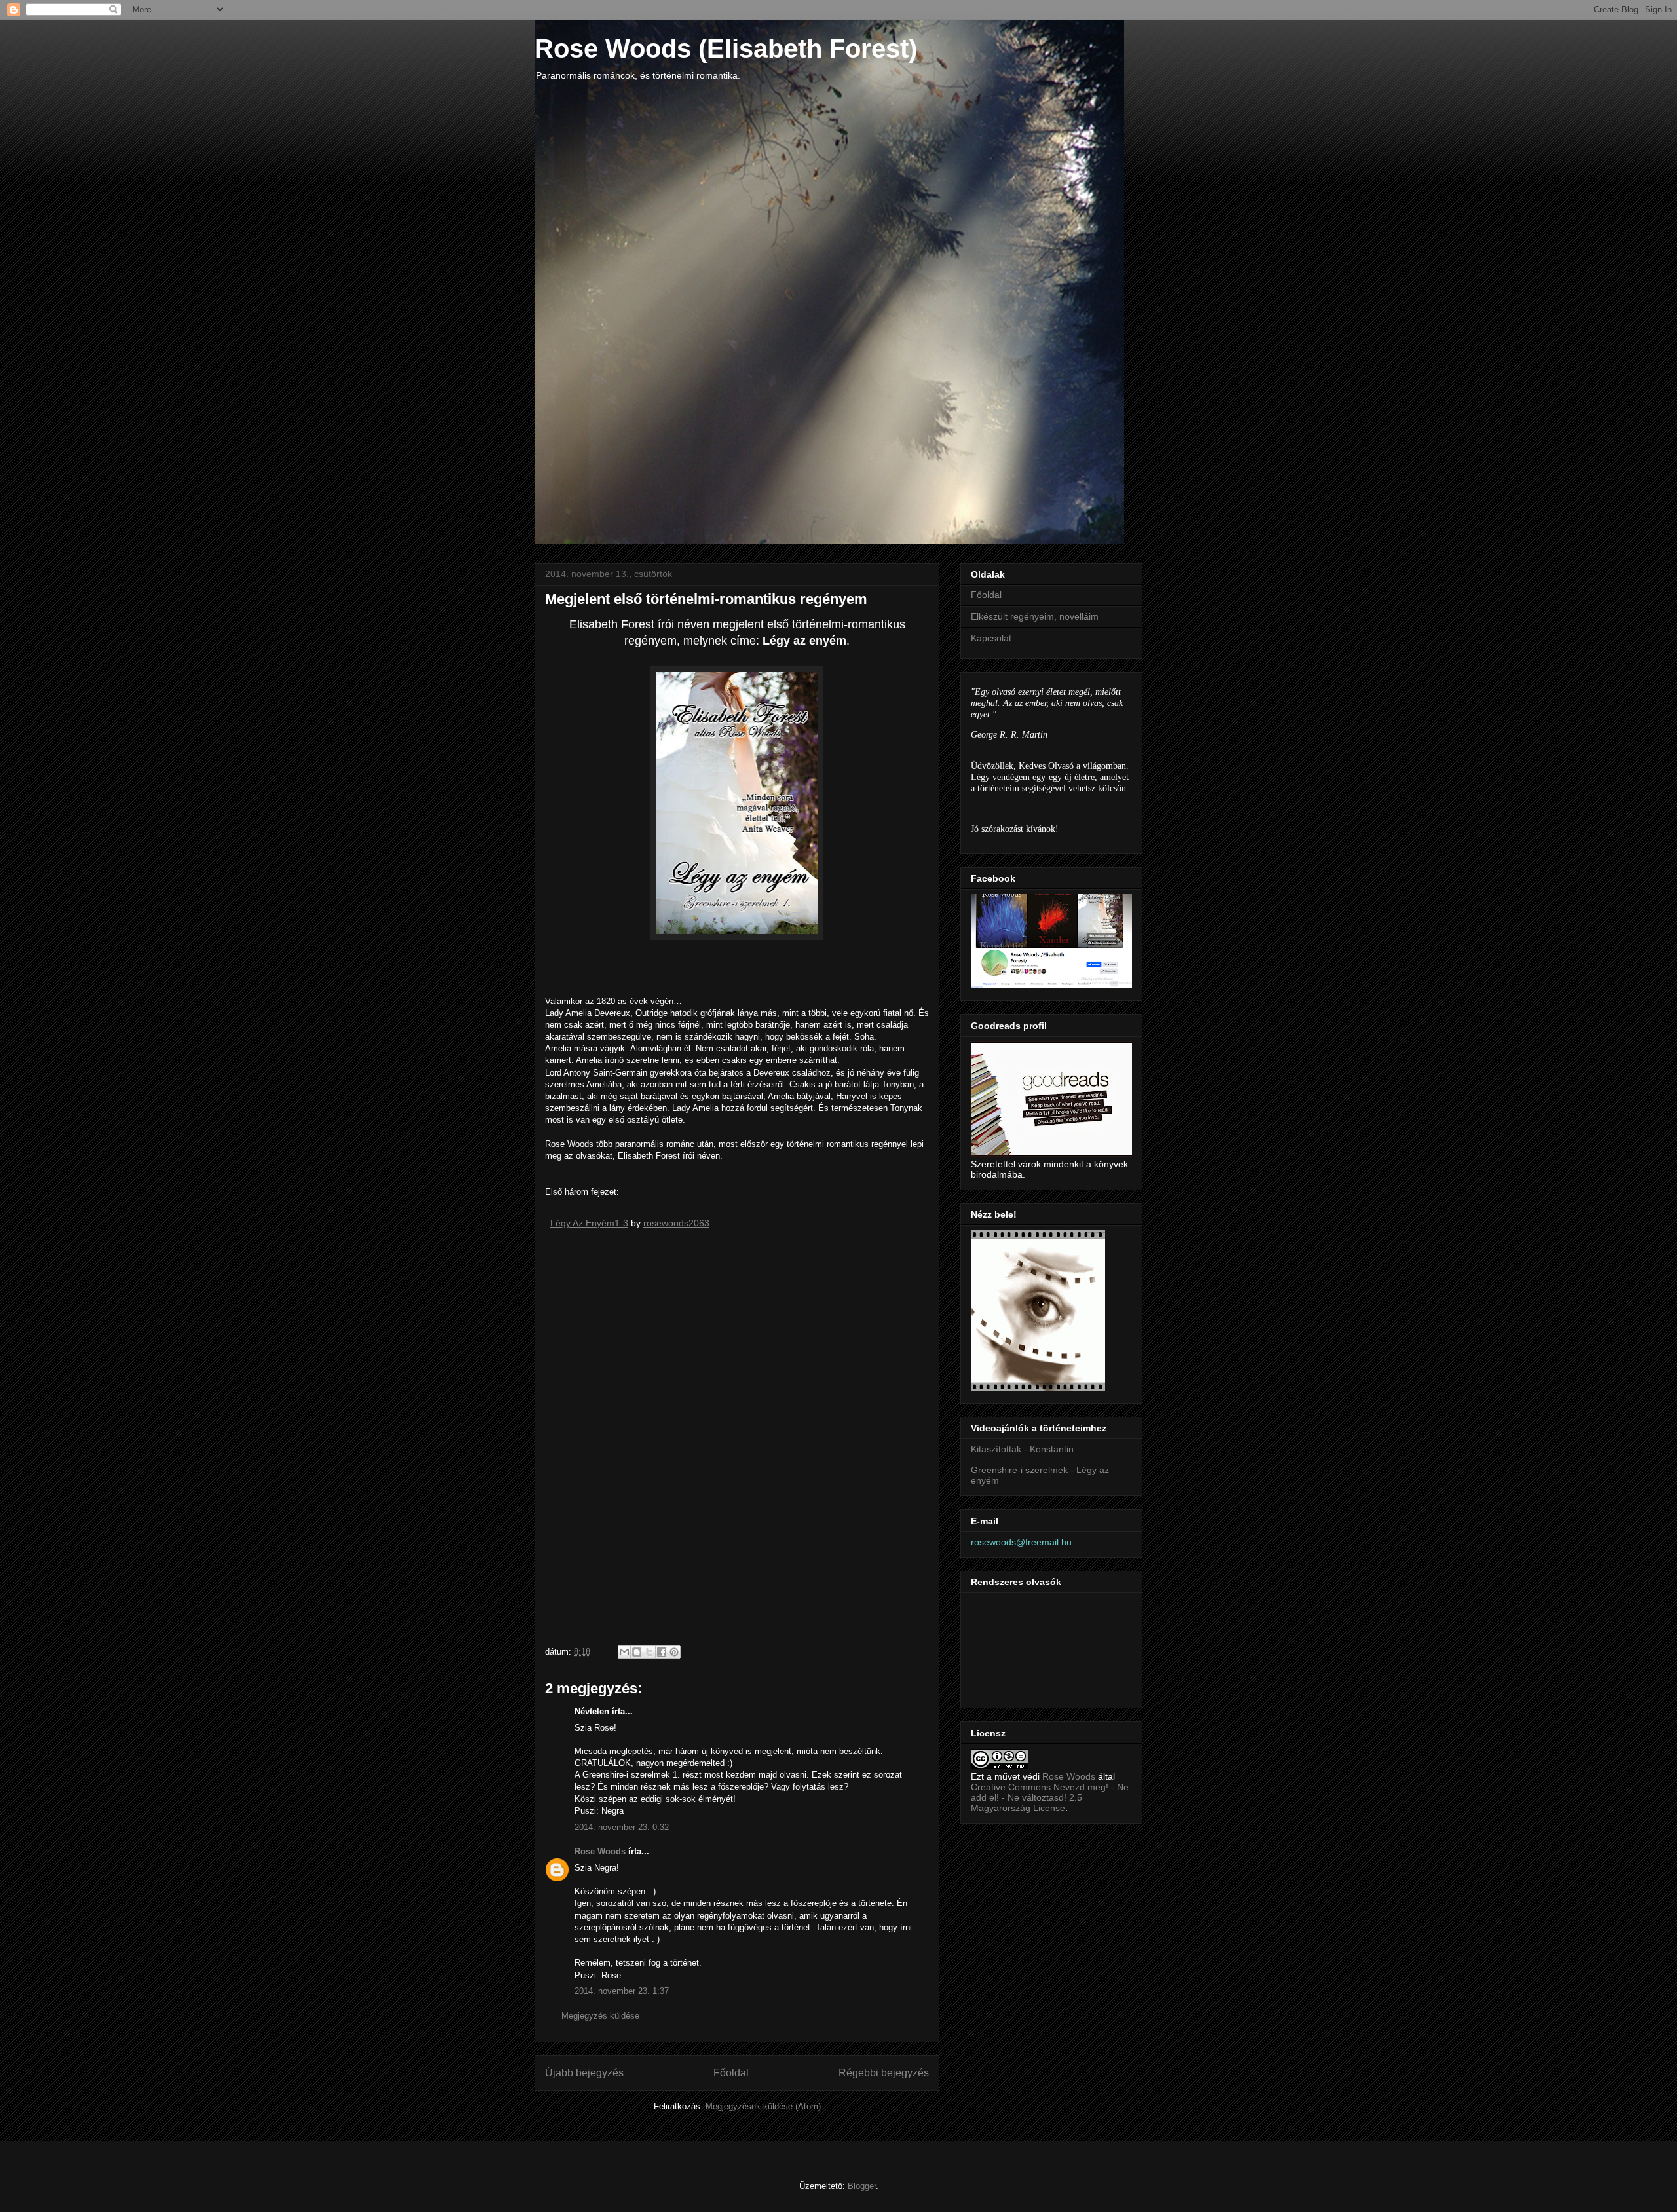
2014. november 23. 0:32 (622, 1827)
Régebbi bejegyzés (884, 2073)
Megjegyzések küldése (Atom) (763, 2106)
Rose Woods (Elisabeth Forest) (726, 48)
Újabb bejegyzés (584, 2073)
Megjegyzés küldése (600, 2016)
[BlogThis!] (637, 1652)
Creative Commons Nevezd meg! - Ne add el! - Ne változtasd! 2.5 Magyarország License (1050, 1797)
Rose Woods (600, 1851)
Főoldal (731, 2073)
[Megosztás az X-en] (649, 1652)
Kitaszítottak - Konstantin (1022, 1449)
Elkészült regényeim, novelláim (1035, 616)
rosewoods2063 (676, 1223)
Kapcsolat (991, 638)
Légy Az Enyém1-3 (589, 1223)
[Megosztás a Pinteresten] (674, 1652)
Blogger (862, 2186)
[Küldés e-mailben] (624, 1652)
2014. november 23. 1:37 (622, 1991)
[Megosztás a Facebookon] (662, 1652)
